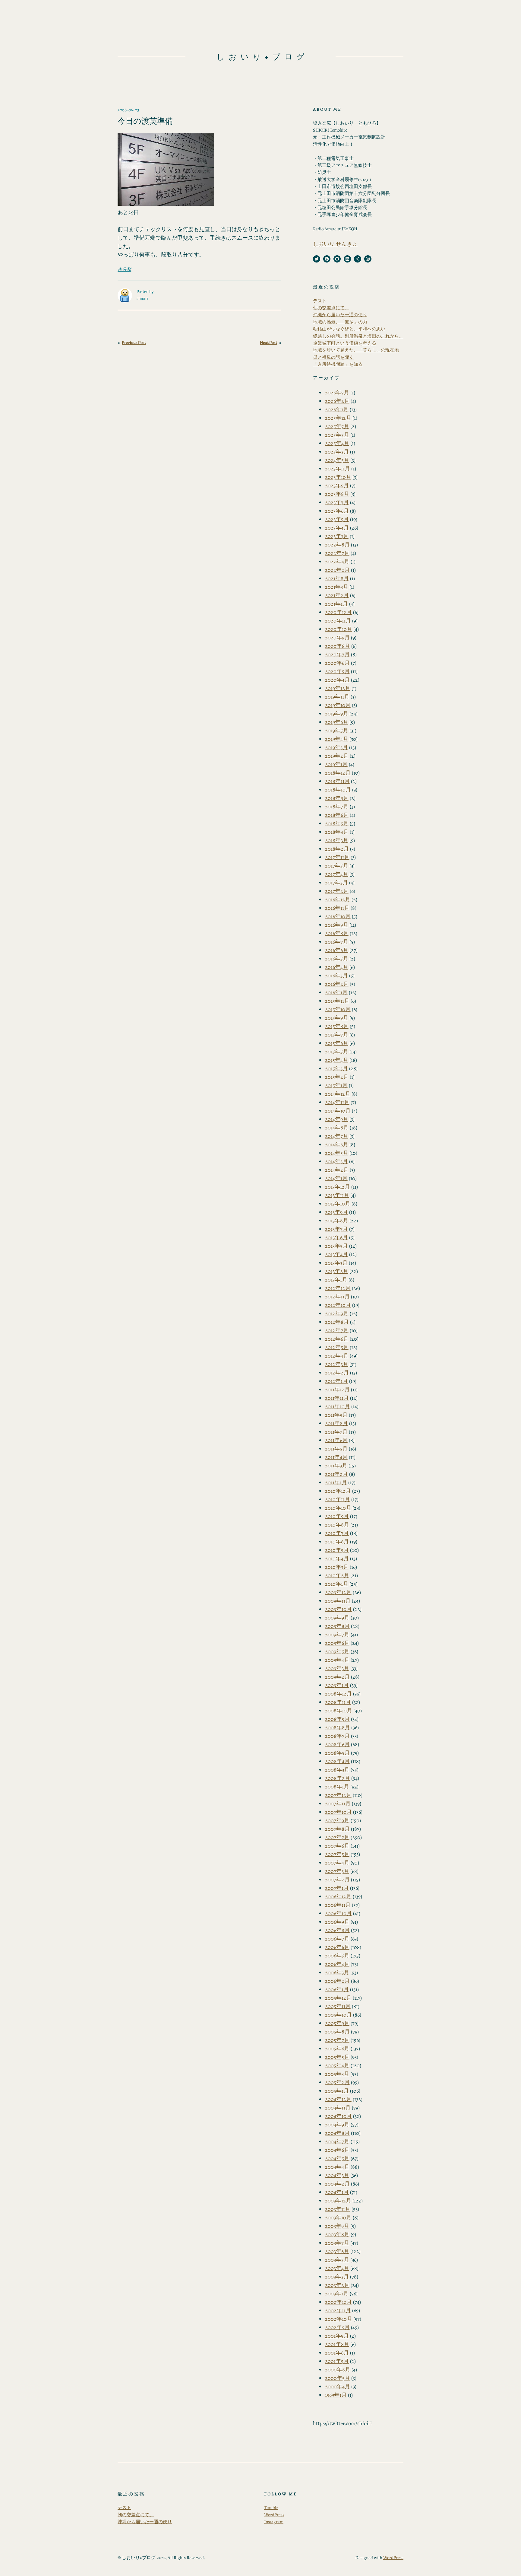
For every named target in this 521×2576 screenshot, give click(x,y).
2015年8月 (337, 1026)
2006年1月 (337, 1989)
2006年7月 (337, 1939)
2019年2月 (337, 756)
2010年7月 (337, 1533)
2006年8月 (337, 1930)
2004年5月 (337, 2158)
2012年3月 (337, 1364)
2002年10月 (339, 2319)
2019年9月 (337, 714)
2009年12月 (338, 1592)
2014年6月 (337, 1145)
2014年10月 (338, 1111)
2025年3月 (337, 452)
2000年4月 (338, 2387)
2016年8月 (337, 933)
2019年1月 (336, 764)
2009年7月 (337, 1635)
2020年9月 (337, 638)
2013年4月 (336, 1254)
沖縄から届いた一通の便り (340, 315)
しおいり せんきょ (335, 244)
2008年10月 (339, 1711)
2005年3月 (337, 2074)
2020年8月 (338, 646)
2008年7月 (337, 1736)
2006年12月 (338, 1896)
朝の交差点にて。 (331, 308)
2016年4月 (337, 967)
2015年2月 (337, 1077)
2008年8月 (338, 1727)
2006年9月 (337, 1922)
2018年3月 (337, 840)
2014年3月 (336, 1161)
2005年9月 (337, 2023)
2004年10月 (338, 2116)
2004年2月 (337, 2184)
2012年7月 (337, 1330)
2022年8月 (337, 545)
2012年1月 (336, 1381)
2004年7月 (337, 2141)
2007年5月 (337, 1854)
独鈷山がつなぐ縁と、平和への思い (349, 329)
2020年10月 (339, 629)
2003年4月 (337, 2268)
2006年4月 (337, 1964)
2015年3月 (336, 1068)
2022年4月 (337, 562)
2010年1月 (337, 1584)
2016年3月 (336, 976)
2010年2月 (337, 1575)
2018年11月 (337, 781)
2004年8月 (337, 2133)
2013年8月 (337, 1221)
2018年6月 (337, 815)
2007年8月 (337, 1829)
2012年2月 (337, 1373)
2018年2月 (337, 849)
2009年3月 (337, 1668)
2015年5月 (337, 1052)
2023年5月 (337, 519)
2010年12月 (338, 1491)
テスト (320, 301)
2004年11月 (338, 2108)
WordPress (274, 2515)
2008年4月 (337, 1761)
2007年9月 (337, 1820)
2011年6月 (336, 1440)
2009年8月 (337, 1626)
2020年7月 (337, 654)
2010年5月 (337, 1550)
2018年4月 (337, 832)
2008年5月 (337, 1753)
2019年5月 (337, 731)
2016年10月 (338, 916)
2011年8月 (336, 1423)
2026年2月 (337, 401)
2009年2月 (337, 1677)
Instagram (274, 2522)
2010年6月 (337, 1542)
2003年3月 (337, 2277)
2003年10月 (338, 2218)
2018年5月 (337, 823)
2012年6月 (337, 1339)
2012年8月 (337, 1322)
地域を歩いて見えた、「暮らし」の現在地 (356, 350)
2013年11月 (337, 1195)
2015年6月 (337, 1043)
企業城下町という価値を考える (345, 343)
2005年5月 (337, 2057)
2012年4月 (337, 1356)
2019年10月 (338, 705)
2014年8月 (337, 1128)
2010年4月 (337, 1559)
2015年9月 (337, 1018)
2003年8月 (337, 2234)
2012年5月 (337, 1347)
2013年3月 (336, 1263)
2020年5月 (337, 671)
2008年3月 (337, 1770)
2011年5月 (336, 1449)
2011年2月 (336, 1474)
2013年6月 (336, 1237)
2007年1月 (337, 1888)
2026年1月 (337, 409)
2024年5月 (337, 460)
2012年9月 (337, 1313)
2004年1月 (337, 2192)
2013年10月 (338, 1204)
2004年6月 (337, 2150)
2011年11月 (337, 1398)
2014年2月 (337, 1170)
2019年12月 (338, 688)
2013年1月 (336, 1280)
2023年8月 (337, 494)
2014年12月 (338, 1094)
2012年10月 (338, 1305)
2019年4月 (337, 739)
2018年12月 (338, 773)
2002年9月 (337, 2327)
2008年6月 (337, 1744)
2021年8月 (337, 578)
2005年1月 (337, 2091)
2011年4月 (336, 1457)
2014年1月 (336, 1178)
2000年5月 (338, 2378)
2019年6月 (337, 722)
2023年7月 (337, 502)
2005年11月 (338, 2006)
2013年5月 (336, 1246)
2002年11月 (338, 2310)
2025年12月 (338, 418)
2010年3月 (337, 1567)
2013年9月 (336, 1212)
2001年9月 (337, 2336)
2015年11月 (337, 1001)
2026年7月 (337, 393)
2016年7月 (337, 942)
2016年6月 (337, 950)
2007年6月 (337, 1846)
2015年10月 (338, 1009)
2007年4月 (337, 1863)
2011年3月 (336, 1466)
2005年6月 (337, 2049)
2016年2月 (337, 984)
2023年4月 (337, 528)
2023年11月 (338, 469)
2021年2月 (337, 595)
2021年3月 (337, 587)
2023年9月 (337, 486)
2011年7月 (336, 1432)
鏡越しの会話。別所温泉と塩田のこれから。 (358, 336)
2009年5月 (337, 1651)
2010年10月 (338, 1508)
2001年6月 (337, 2353)
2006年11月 (338, 1905)
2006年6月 (337, 1947)
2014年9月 (337, 1119)
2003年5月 (337, 2260)
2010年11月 (338, 1499)
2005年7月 (337, 2040)
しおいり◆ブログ (262, 57)
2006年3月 (337, 1973)
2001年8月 (337, 2344)
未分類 (124, 269)
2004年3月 (337, 2175)
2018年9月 (337, 798)
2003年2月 (337, 2285)
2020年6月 (337, 663)
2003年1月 (337, 2294)
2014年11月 (337, 1102)
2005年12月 (338, 1998)
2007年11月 (338, 1804)
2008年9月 (337, 1719)
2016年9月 (337, 925)
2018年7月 (337, 807)
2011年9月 (336, 1415)
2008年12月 (338, 1694)
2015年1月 (336, 1085)
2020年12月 (338, 612)
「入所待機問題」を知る (338, 364)
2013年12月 (338, 1187)
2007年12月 (338, 1795)
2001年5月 (337, 2361)
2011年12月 (337, 1390)
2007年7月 (337, 1837)
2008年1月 (337, 1787)
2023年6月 (337, 511)
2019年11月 (337, 697)
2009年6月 (337, 1643)
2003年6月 (337, 2251)
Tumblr (271, 2508)
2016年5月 (337, 959)
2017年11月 (337, 857)
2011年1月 (336, 1482)
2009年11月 (338, 1601)
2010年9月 (337, 1516)
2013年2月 (337, 1271)
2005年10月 (338, 2015)
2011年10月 (338, 1406)
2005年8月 (337, 2032)
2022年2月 (337, 570)
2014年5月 (337, 1153)
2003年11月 (338, 2209)
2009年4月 (337, 1660)
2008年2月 (338, 1778)
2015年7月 (337, 1035)
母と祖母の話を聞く (333, 357)
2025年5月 (337, 435)
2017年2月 (337, 891)
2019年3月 (336, 747)
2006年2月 (337, 1981)
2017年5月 (337, 866)
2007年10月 (338, 1812)
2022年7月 (337, 553)
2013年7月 (336, 1229)
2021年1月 (336, 604)
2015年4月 (337, 1060)
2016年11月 (337, 908)
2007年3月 (337, 1871)
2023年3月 (337, 536)
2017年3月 (336, 883)
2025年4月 (337, 443)
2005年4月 (337, 2065)
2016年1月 (336, 992)
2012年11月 (337, 1297)
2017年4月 (337, 874)
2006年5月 (337, 1956)
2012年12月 (338, 1288)
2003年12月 (338, 2201)
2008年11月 (338, 1702)
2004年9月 (337, 2125)
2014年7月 (337, 1136)
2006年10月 (338, 1913)
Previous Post (134, 343)
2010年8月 (337, 1525)
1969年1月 (336, 2395)
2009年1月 (337, 1685)
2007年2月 (337, 1880)
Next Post (268, 343)
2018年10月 (338, 790)
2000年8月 (338, 2370)
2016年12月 (338, 900)
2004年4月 (337, 2167)
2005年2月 (337, 2082)
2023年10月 (338, 477)
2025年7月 (337, 426)
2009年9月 (337, 1618)
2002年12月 (338, 2302)
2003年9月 (337, 2226)
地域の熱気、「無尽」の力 (340, 322)
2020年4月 (337, 680)
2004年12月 (338, 2099)
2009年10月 (338, 1609)
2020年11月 (338, 621)
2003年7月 (337, 2243)
